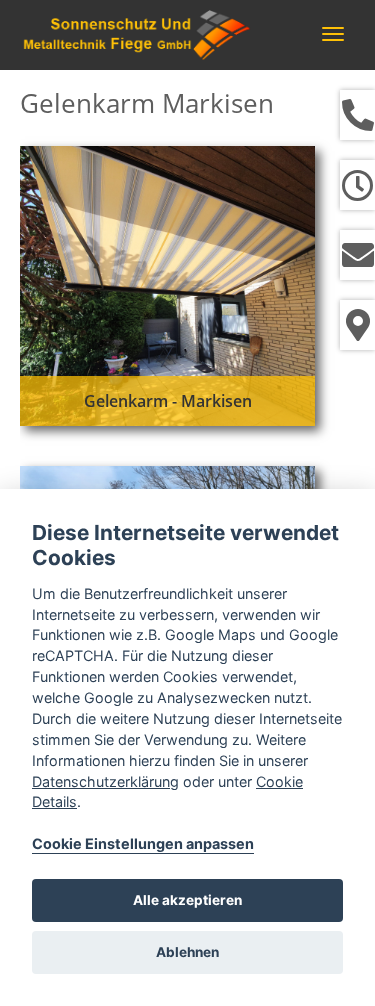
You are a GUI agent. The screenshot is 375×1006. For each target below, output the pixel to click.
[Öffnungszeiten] (357, 185)
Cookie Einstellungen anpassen (143, 843)
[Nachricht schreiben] (357, 255)
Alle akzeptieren (187, 900)
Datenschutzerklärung (105, 781)
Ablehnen (187, 952)
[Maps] (357, 325)
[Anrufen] (357, 115)
